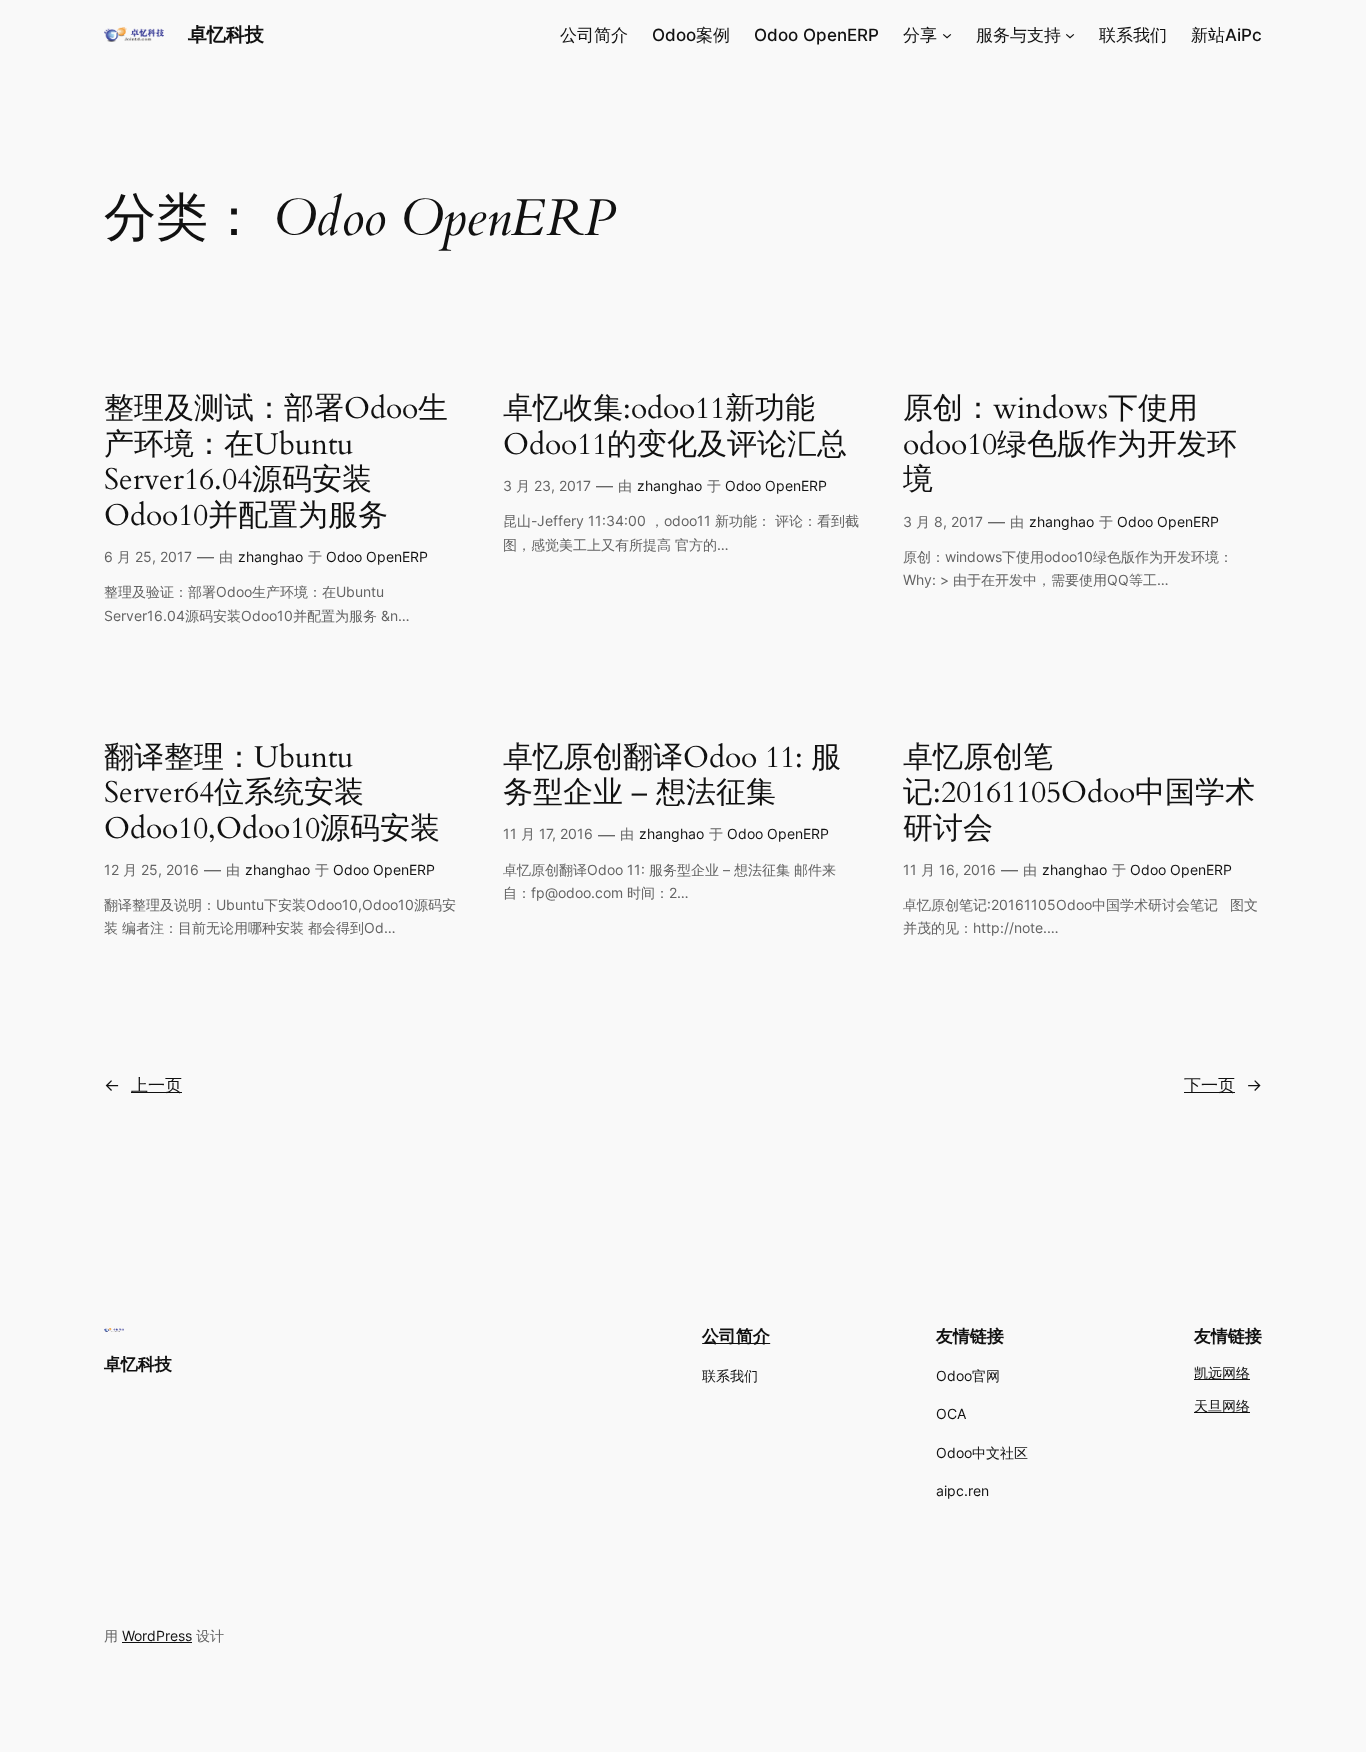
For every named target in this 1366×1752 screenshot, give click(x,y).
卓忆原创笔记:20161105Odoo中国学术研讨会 (1079, 794)
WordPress (157, 1635)
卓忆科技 (226, 34)
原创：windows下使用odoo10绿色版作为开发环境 (1070, 445)
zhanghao (270, 556)
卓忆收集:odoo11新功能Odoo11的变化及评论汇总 (675, 427)
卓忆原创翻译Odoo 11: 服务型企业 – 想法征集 (672, 776)
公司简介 (736, 1336)
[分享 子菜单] (947, 35)
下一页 (1223, 1085)
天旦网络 (1222, 1406)
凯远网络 (1222, 1373)
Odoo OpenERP (377, 556)
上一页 (143, 1085)
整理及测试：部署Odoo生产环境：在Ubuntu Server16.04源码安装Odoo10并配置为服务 (276, 463)
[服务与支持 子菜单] (1070, 35)
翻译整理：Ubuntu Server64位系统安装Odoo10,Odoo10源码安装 (272, 794)
